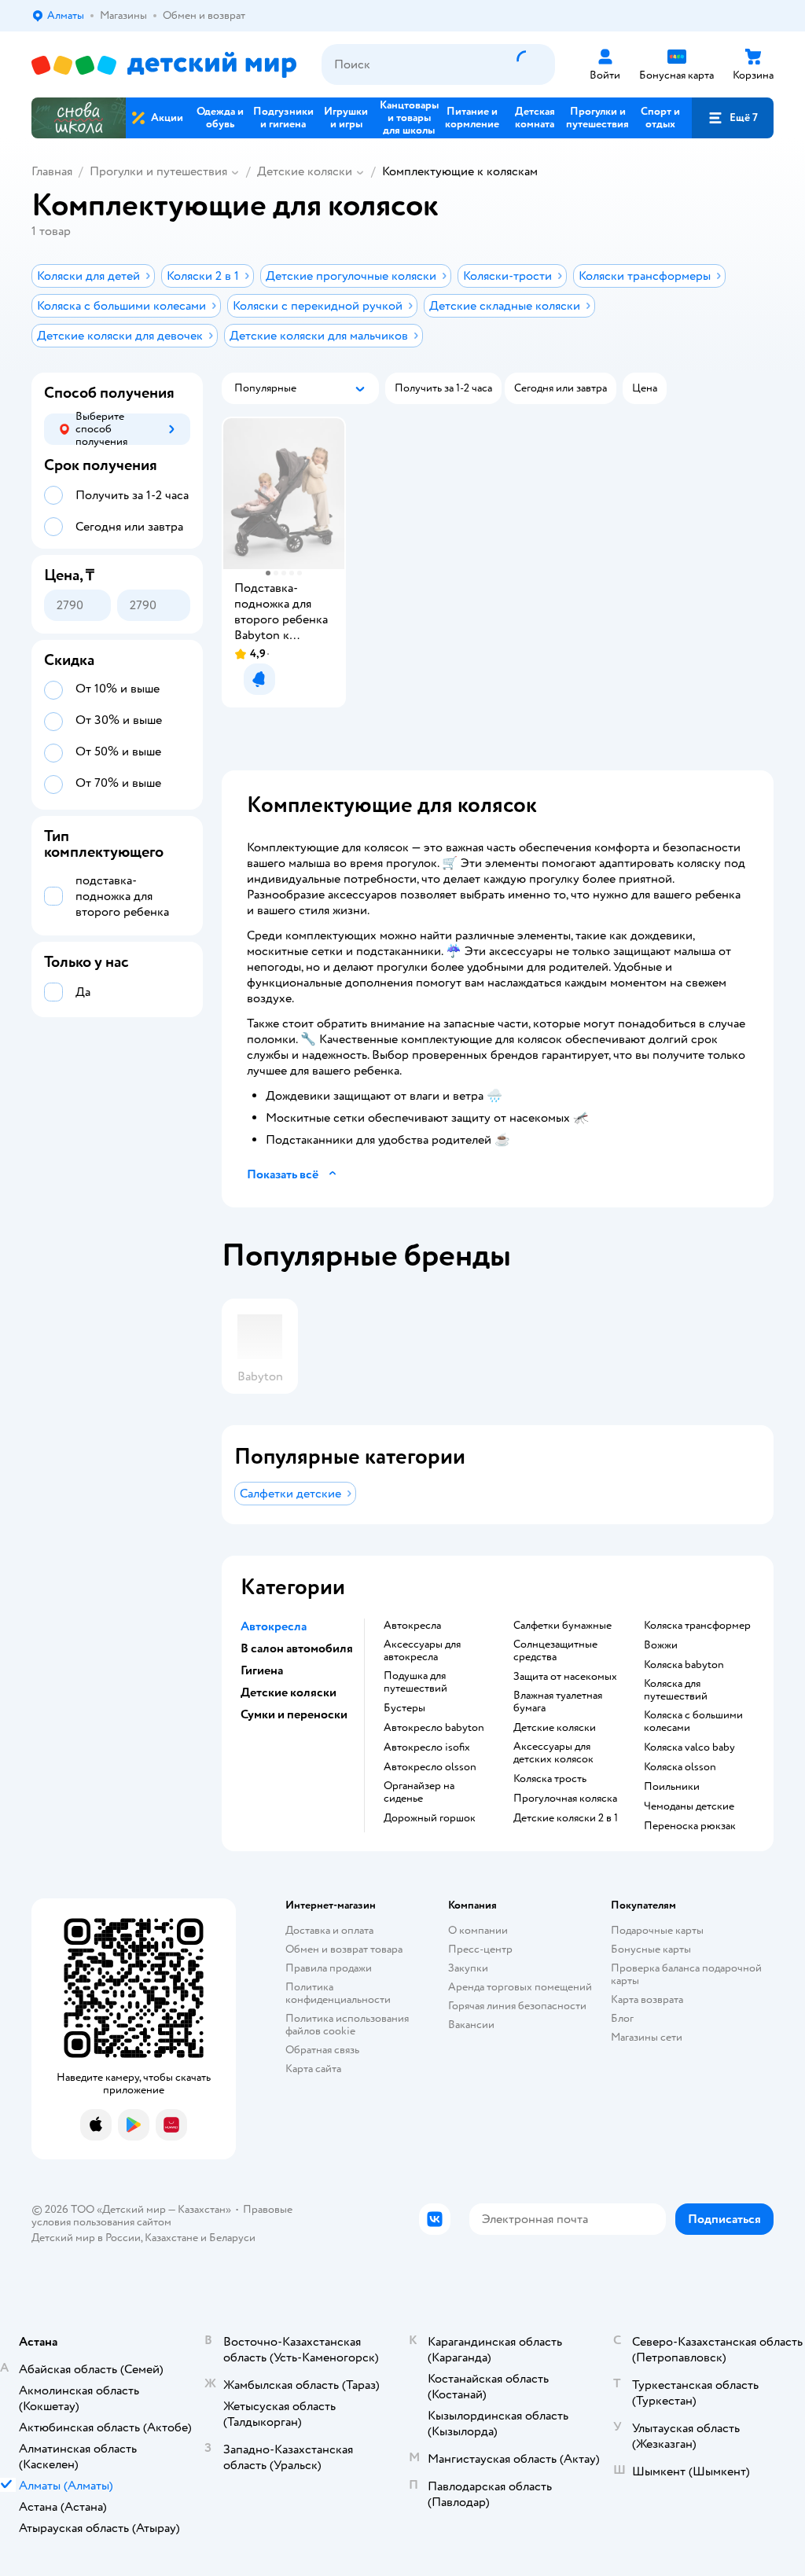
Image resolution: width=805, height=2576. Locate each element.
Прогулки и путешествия (158, 171)
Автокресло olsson (430, 1767)
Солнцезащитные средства (555, 1651)
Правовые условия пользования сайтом (162, 2216)
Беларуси (232, 2238)
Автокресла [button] (274, 1626)
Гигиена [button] (262, 1670)
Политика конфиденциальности (338, 1993)
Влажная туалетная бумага (558, 1702)
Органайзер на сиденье (419, 1792)
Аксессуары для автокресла (422, 1651)
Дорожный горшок (430, 1818)
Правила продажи (329, 1968)
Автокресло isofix (427, 1747)
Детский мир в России (86, 2238)
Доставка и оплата (329, 1930)
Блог (622, 2018)
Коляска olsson (680, 1767)
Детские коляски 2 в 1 (566, 1818)
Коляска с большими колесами (693, 1722)
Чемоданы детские (689, 1806)
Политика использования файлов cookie (347, 2025)
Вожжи (661, 1645)
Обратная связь (322, 2050)
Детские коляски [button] (289, 1692)
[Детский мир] (164, 65)
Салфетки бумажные (562, 1626)
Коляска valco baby (689, 1747)
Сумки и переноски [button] (294, 1714)
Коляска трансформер (697, 1626)
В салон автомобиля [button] (297, 1648)
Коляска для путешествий (676, 1690)
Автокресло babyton (434, 1728)
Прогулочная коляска (565, 1799)
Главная (52, 171)
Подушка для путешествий (415, 1682)
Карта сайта (313, 2069)
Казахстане (171, 2238)
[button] (733, 118)
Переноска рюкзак (690, 1826)
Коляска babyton (684, 1665)
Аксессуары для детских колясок (553, 1753)
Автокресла (412, 1626)
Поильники (672, 1787)
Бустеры (404, 1708)
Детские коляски (305, 171)
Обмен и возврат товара (344, 1949)
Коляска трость (550, 1779)
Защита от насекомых (565, 1677)
